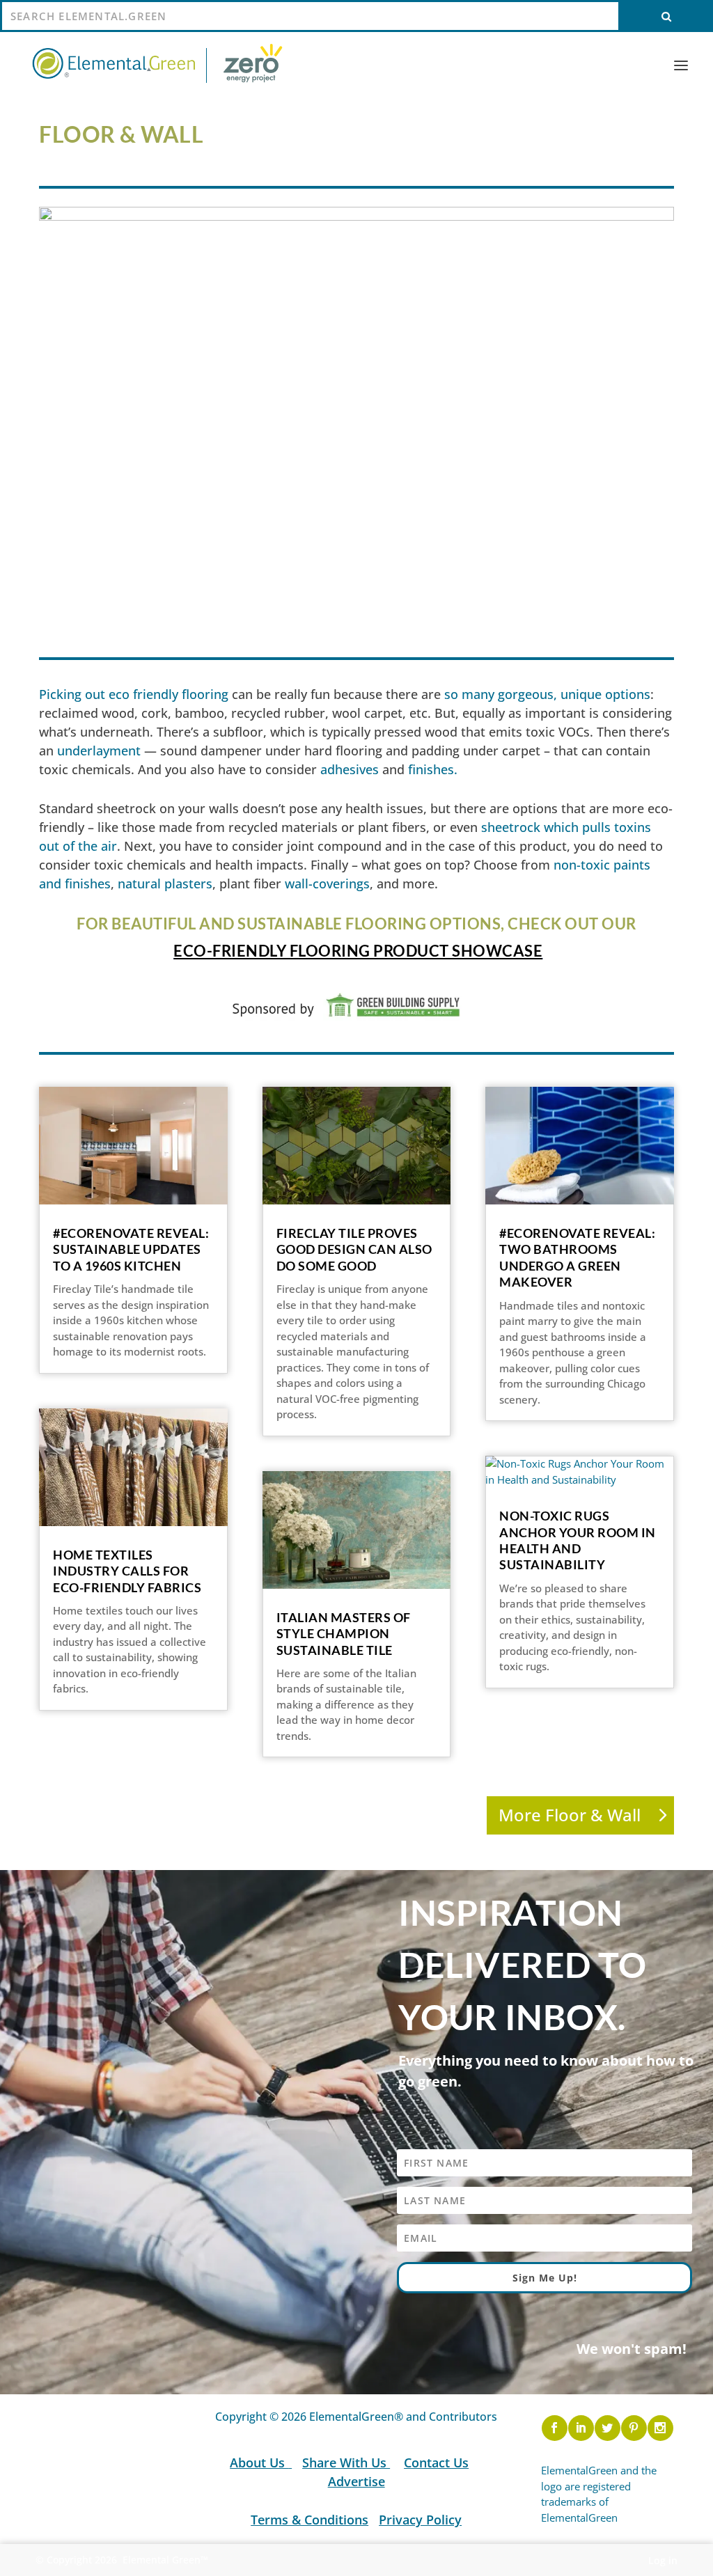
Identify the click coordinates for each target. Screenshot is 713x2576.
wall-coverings (327, 883)
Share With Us (346, 2463)
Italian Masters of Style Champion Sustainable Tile (344, 1634)
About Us (259, 2463)
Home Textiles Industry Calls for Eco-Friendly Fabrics (127, 1571)
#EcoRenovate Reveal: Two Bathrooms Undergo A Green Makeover (577, 1257)
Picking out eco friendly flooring (134, 694)
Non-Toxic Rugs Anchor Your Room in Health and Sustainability (578, 1540)
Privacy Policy (420, 2520)
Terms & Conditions (310, 2520)
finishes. (433, 769)
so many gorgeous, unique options (547, 694)
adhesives (350, 769)
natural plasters (165, 883)
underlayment (99, 751)
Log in (663, 2560)
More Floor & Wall (570, 1815)
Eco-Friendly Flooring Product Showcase (358, 951)
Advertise (356, 2481)
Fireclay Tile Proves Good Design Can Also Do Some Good (354, 1249)
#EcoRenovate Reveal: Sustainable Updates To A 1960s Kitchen (131, 1249)
